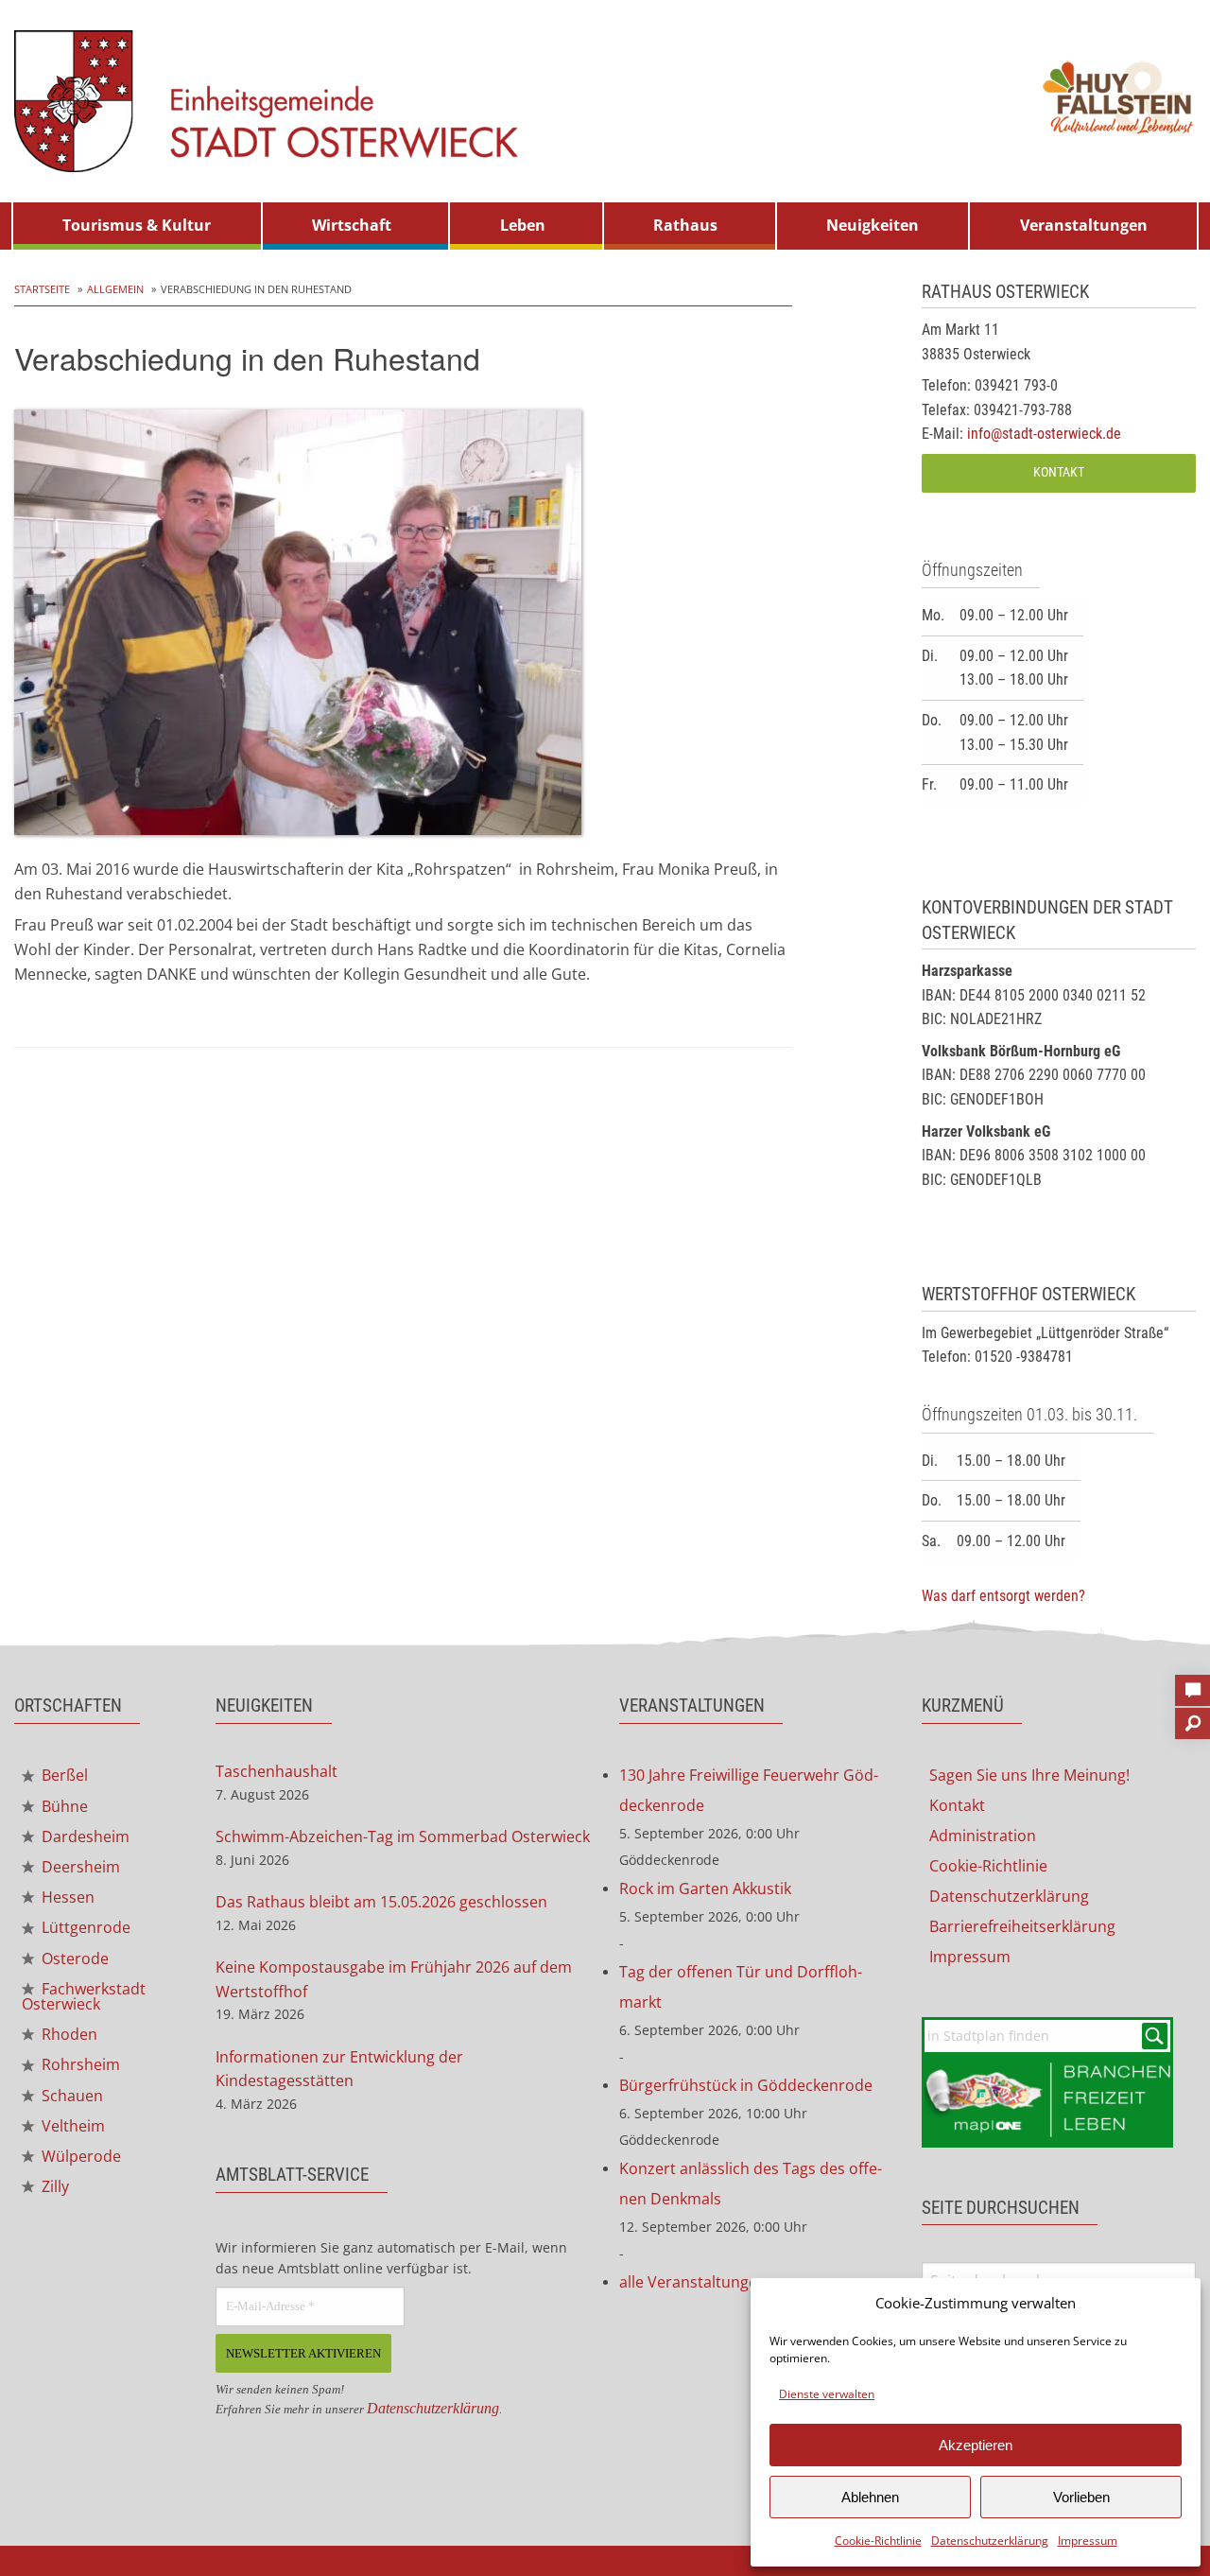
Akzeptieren (976, 2445)
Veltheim (71, 2126)
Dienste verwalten (827, 2394)
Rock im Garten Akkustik (705, 1888)
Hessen (66, 1897)
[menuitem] (137, 226)
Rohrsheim (79, 2064)
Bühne (63, 1806)
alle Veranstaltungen (693, 2282)
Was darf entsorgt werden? (1003, 1596)
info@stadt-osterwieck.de (1044, 434)
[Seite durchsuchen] (1193, 1717)
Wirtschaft (352, 225)
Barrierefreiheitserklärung (1022, 1926)
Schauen (70, 2096)
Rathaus (685, 225)
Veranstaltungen (1084, 225)
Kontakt (1059, 472)
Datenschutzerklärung (990, 2541)
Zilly (53, 2186)
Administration (983, 1836)
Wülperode (79, 2156)
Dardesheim (84, 1836)
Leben (523, 225)
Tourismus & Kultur (137, 225)
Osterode (73, 1958)
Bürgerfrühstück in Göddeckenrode (746, 2085)
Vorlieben (1081, 2497)
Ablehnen (870, 2497)
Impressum (1088, 2541)
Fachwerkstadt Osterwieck (84, 1996)
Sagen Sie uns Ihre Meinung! (1029, 1775)
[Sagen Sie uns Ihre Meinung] (1193, 1684)
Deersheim (79, 1867)
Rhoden (68, 2034)
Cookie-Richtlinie (878, 2541)
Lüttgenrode (84, 1927)
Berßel (63, 1775)
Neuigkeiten (873, 225)
